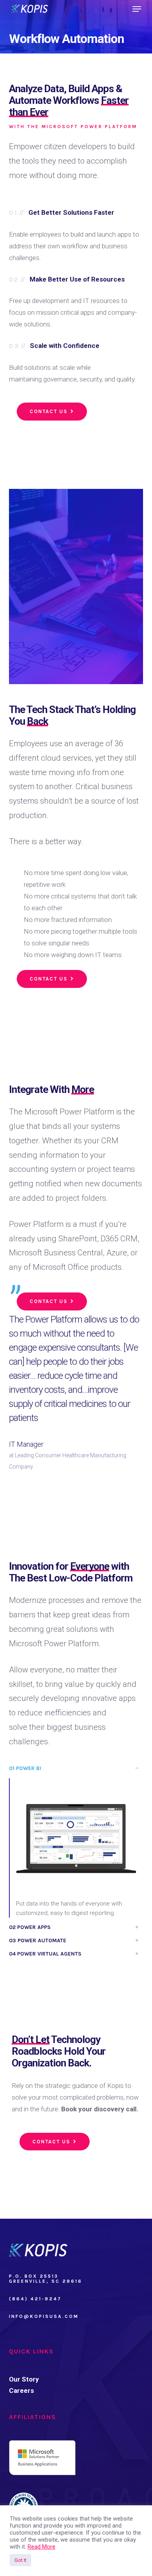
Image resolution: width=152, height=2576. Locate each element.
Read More (42, 2547)
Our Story (24, 2379)
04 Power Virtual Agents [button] (45, 1954)
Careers (21, 2391)
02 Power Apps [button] (30, 1927)
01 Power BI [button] (25, 1768)
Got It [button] (20, 2560)
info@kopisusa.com (44, 2316)
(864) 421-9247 (35, 2299)
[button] (137, 9)
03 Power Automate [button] (38, 1940)
